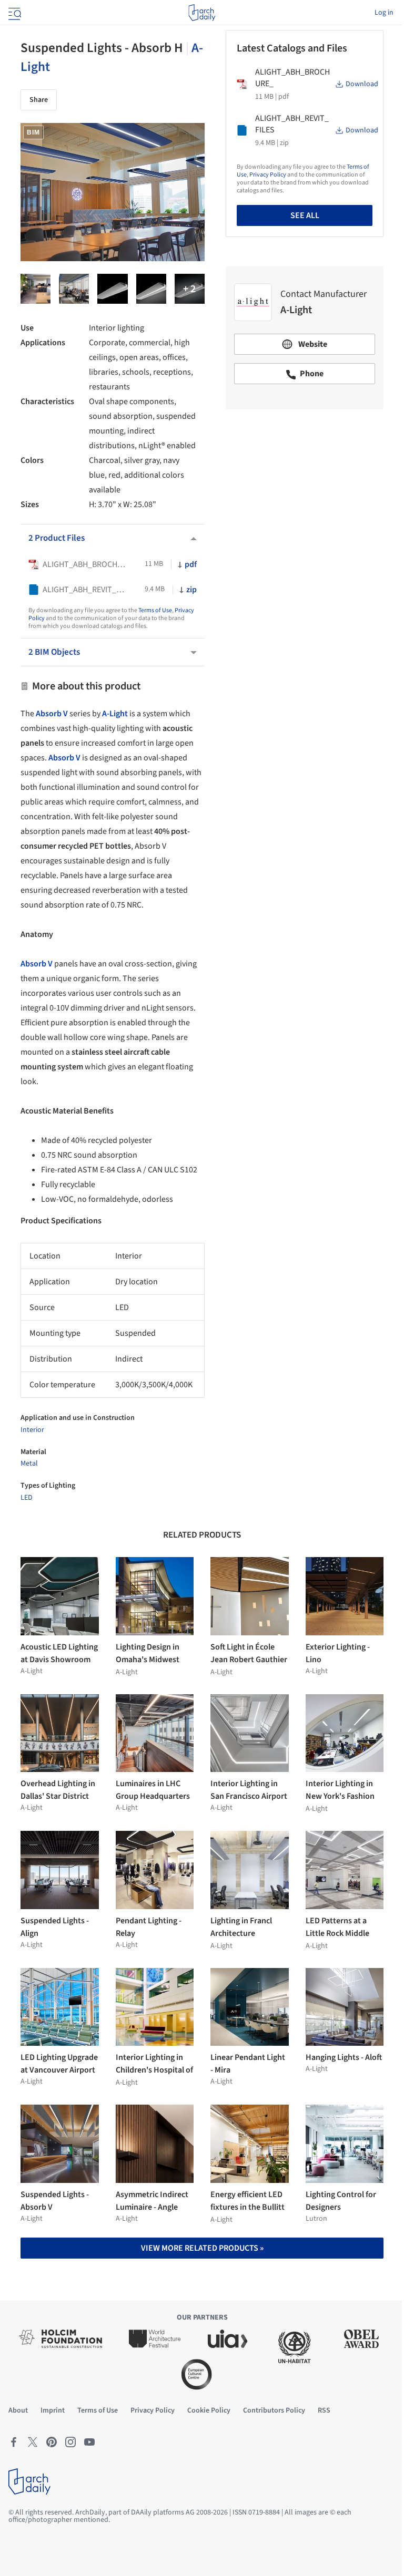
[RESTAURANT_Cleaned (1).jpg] (190, 289)
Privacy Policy (268, 175)
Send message (305, 491)
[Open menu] (14, 13)
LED (27, 1498)
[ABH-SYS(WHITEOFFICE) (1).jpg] (74, 289)
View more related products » (202, 2248)
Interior (32, 1430)
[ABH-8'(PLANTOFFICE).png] (36, 289)
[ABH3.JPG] (151, 289)
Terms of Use (155, 610)
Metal (29, 1464)
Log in (384, 13)
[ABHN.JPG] (112, 289)
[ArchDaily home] (202, 13)
